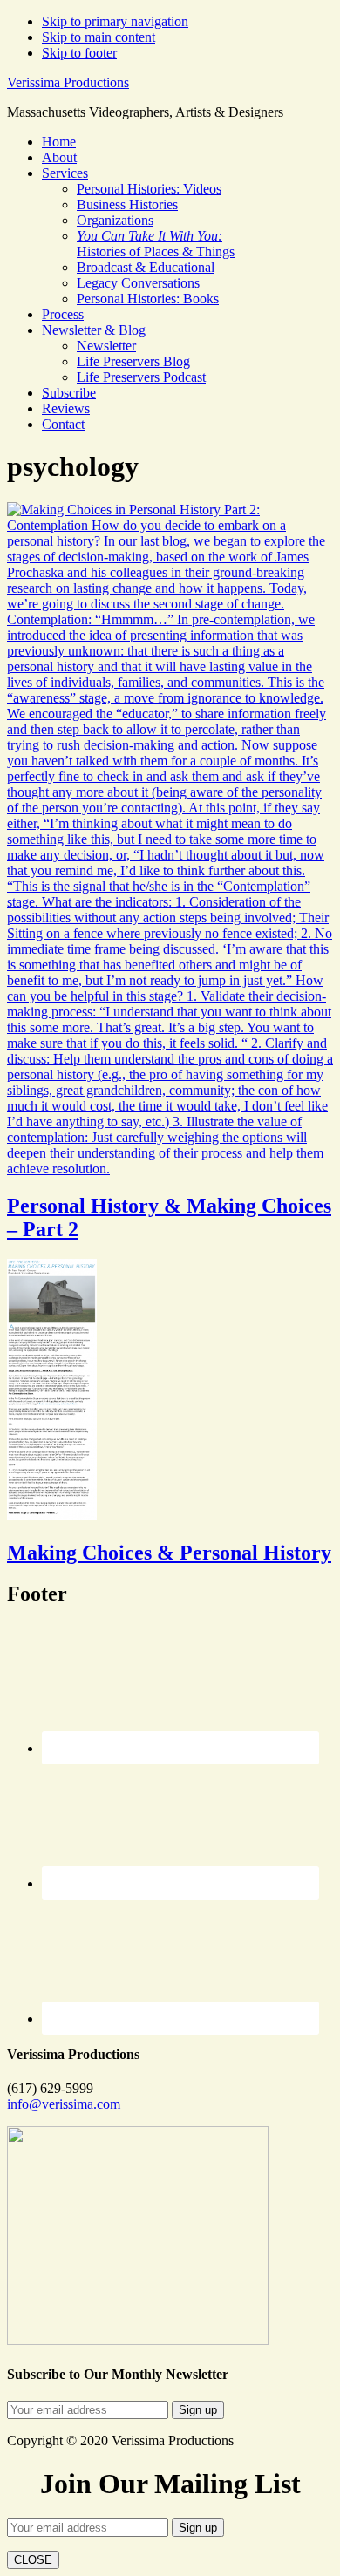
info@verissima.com (64, 2104)
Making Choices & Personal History (169, 1553)
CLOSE (33, 2560)
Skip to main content (99, 37)
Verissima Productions (68, 82)
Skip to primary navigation (115, 21)
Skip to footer (79, 53)
